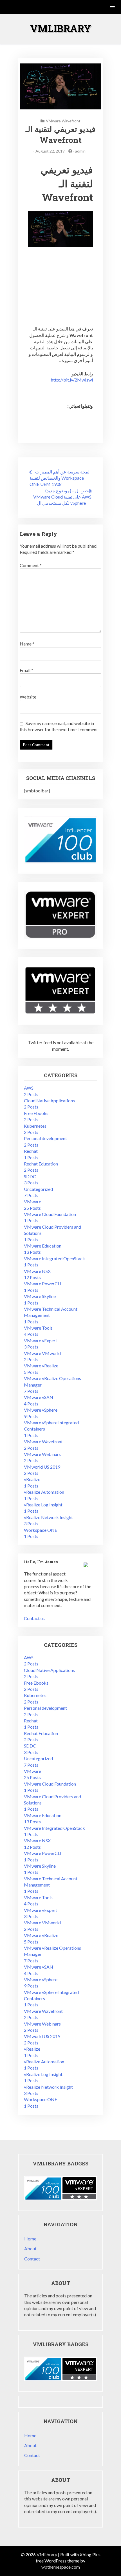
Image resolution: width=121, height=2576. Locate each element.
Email (26, 670)
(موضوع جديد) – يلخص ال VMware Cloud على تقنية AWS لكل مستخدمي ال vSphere (62, 497)
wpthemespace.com (61, 2567)
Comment (31, 565)
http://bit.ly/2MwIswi (72, 380)
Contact (32, 2259)
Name (27, 644)
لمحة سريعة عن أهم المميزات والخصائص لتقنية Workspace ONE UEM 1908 (60, 478)
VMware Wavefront (63, 121)
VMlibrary (61, 28)
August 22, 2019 (50, 151)
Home (30, 2239)
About (30, 2248)
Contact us (34, 1618)
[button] (113, 7)
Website (28, 697)
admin (80, 151)
